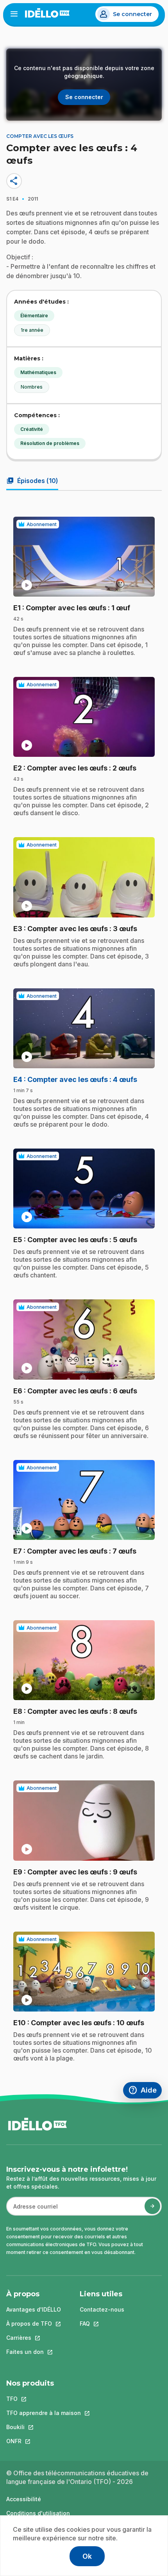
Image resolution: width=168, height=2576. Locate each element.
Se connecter (132, 14)
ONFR (44, 2441)
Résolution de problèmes (50, 443)
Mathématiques (38, 372)
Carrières (34, 2338)
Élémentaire (34, 316)
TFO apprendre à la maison (44, 2413)
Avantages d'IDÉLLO (34, 2309)
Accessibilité (24, 2499)
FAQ (102, 2324)
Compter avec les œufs (40, 136)
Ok (87, 2556)
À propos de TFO (34, 2324)
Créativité (32, 429)
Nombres (32, 387)
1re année (32, 330)
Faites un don (34, 2352)
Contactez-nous (102, 2309)
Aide (145, 2091)
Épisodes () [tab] (32, 481)
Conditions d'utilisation (38, 2513)
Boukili (44, 2427)
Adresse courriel (32, 2210)
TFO (44, 2399)
